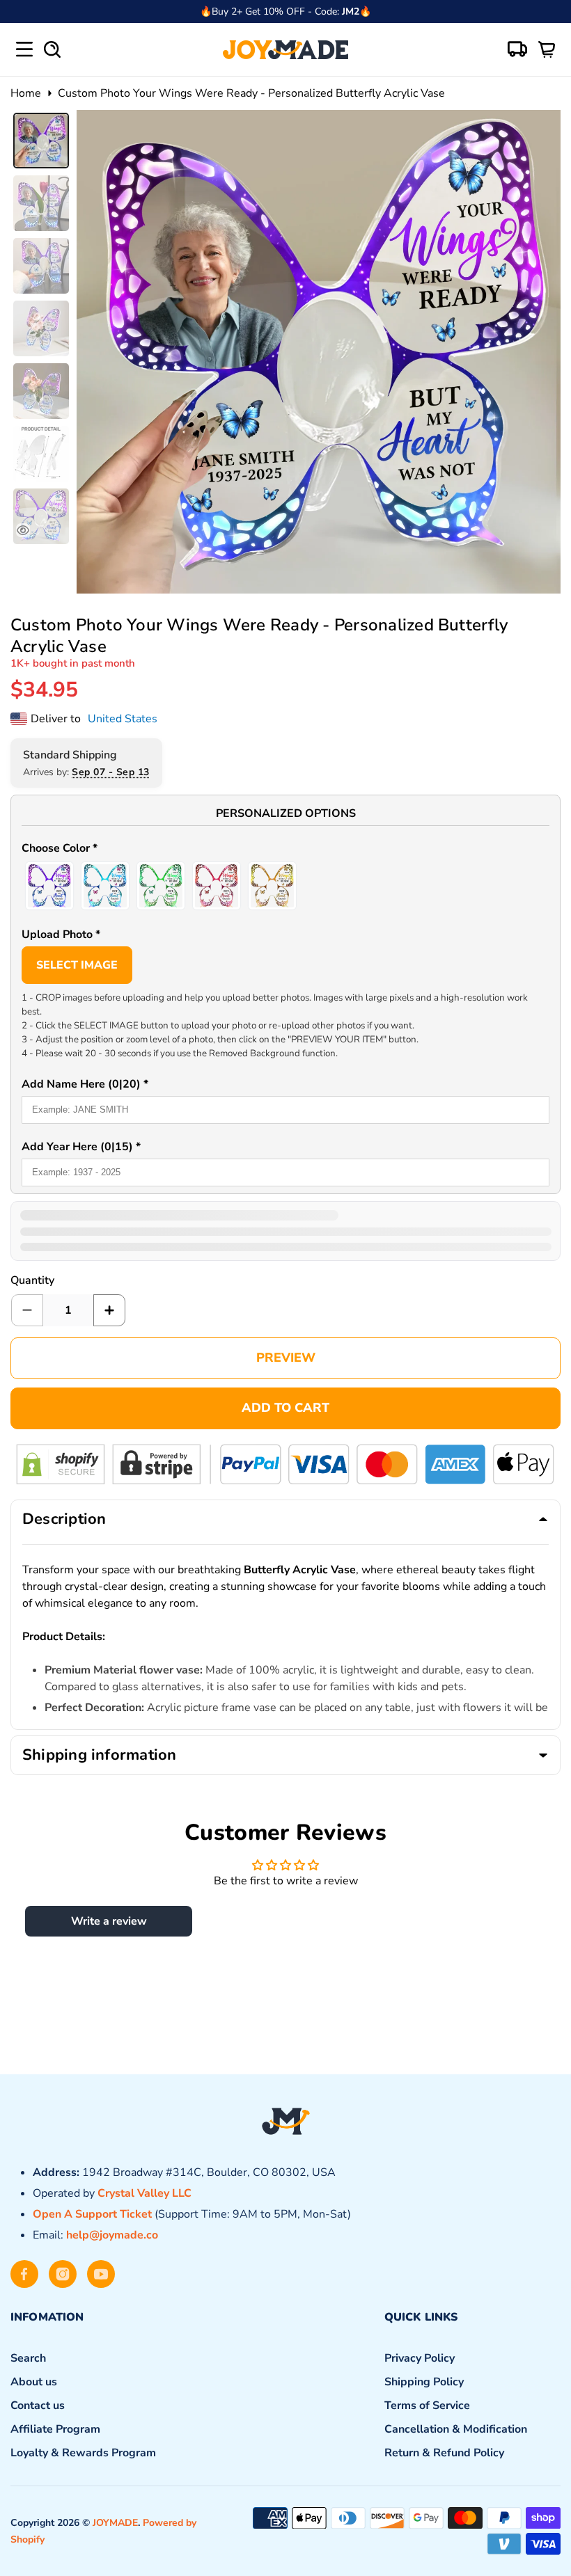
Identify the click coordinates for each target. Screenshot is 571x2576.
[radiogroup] (285, 886)
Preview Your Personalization (285, 1358)
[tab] (41, 141)
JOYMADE (115, 2523)
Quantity (32, 1280)
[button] (285, 850)
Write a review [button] (109, 1921)
